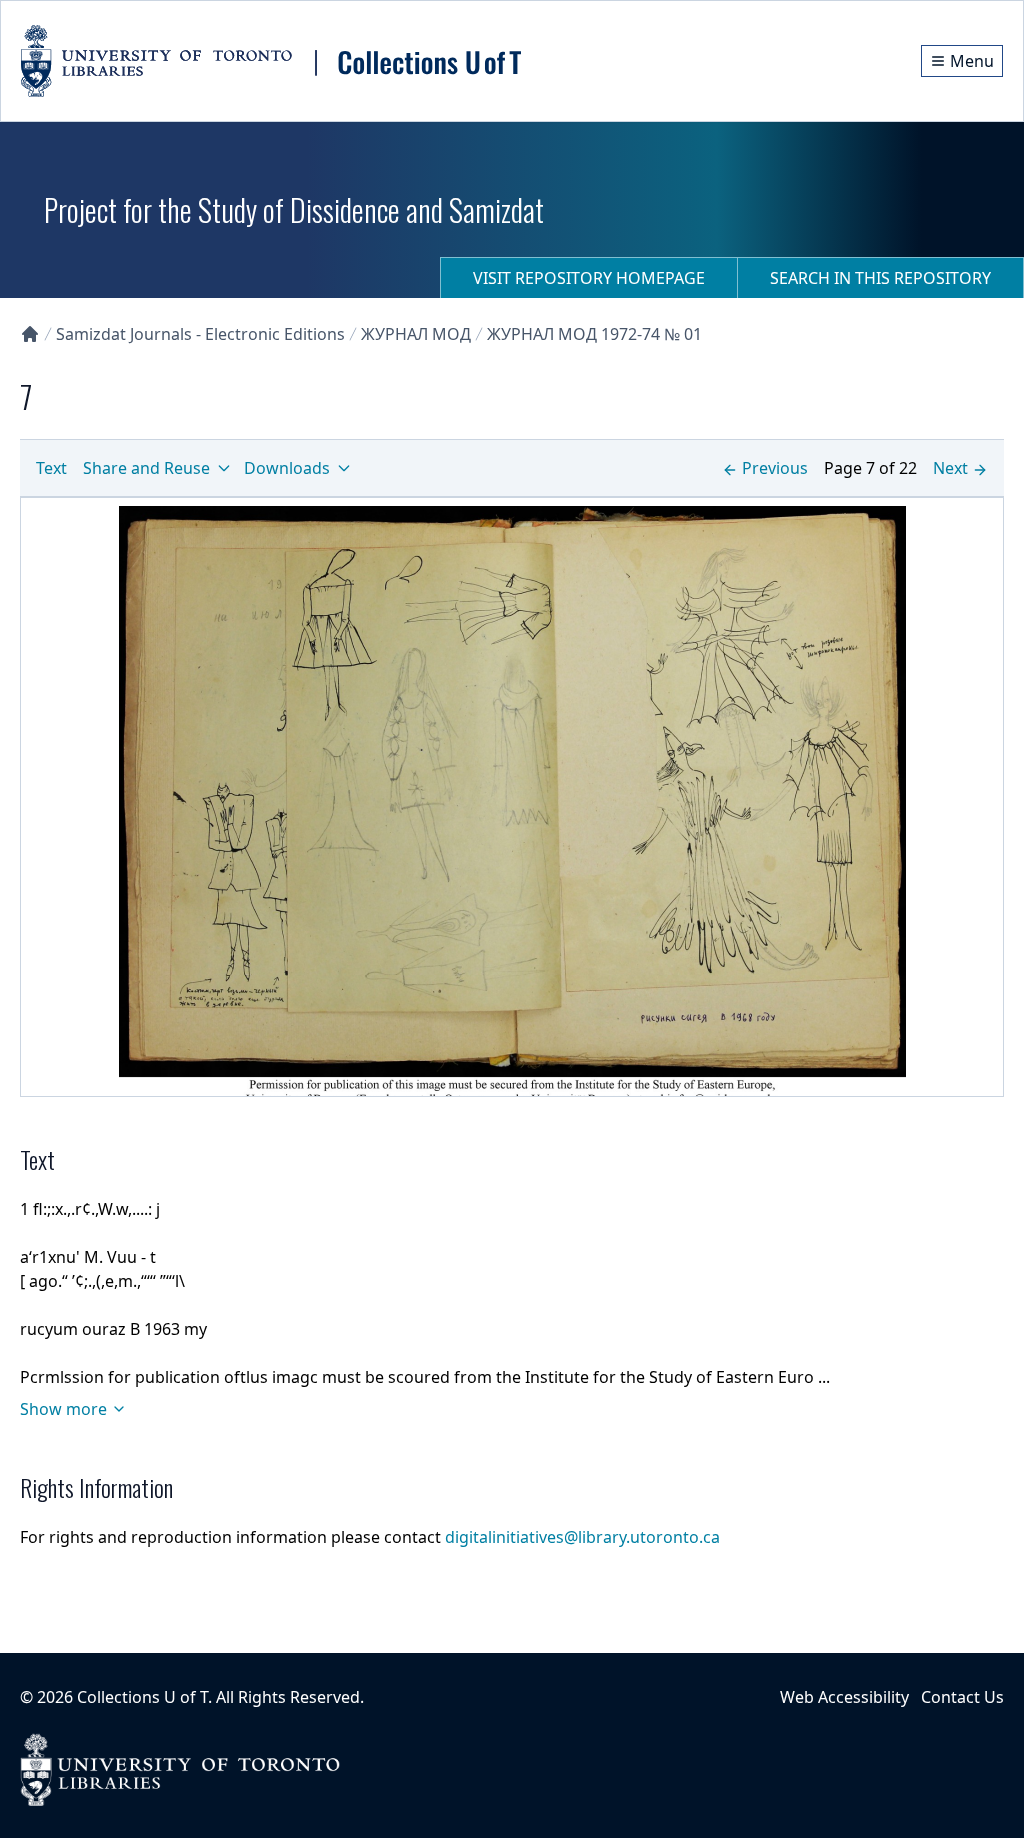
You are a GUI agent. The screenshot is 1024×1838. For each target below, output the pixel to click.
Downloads (287, 468)
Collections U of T (142, 1697)
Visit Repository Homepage (589, 278)
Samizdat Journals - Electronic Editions (200, 334)
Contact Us (962, 1697)
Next (950, 468)
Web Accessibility (844, 1697)
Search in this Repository (880, 278)
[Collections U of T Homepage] (30, 334)
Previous (775, 468)
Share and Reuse (146, 468)
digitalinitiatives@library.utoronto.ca (582, 1537)
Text (51, 468)
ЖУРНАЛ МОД (416, 334)
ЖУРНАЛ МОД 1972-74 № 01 (594, 334)
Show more (63, 1409)
